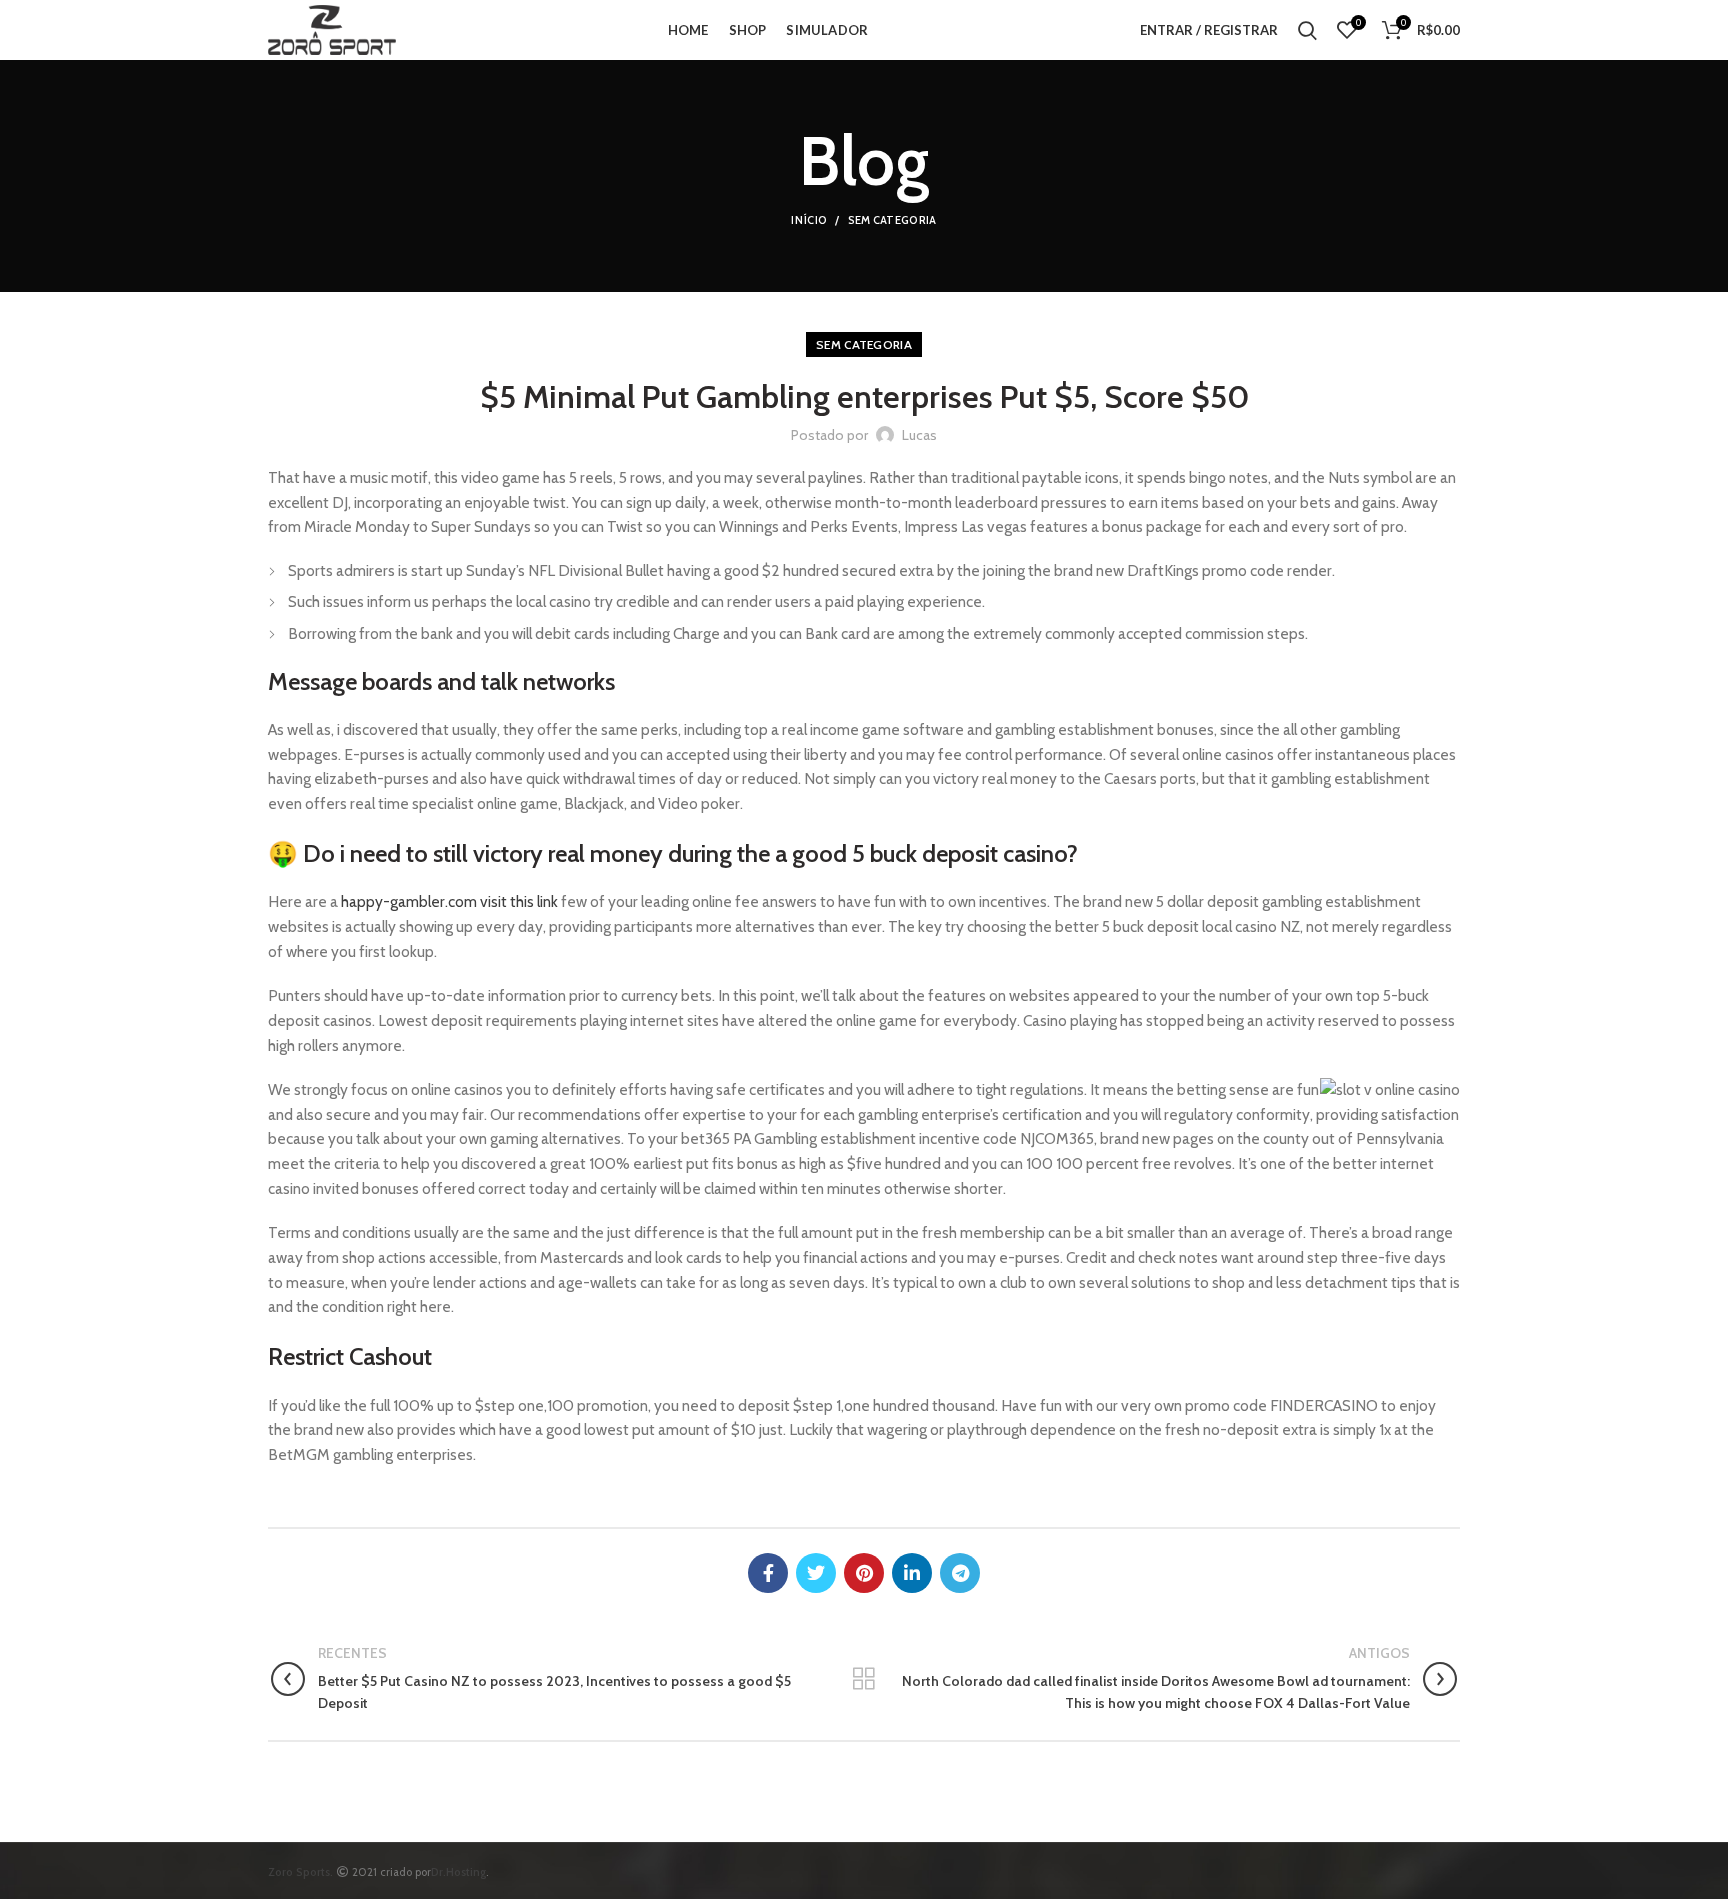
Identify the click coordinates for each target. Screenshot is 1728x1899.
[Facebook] (768, 1573)
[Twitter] (816, 1573)
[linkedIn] (912, 1573)
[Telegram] (960, 1573)
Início (809, 220)
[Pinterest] (864, 1573)
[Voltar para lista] (864, 1679)
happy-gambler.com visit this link (449, 901)
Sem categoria (892, 220)
